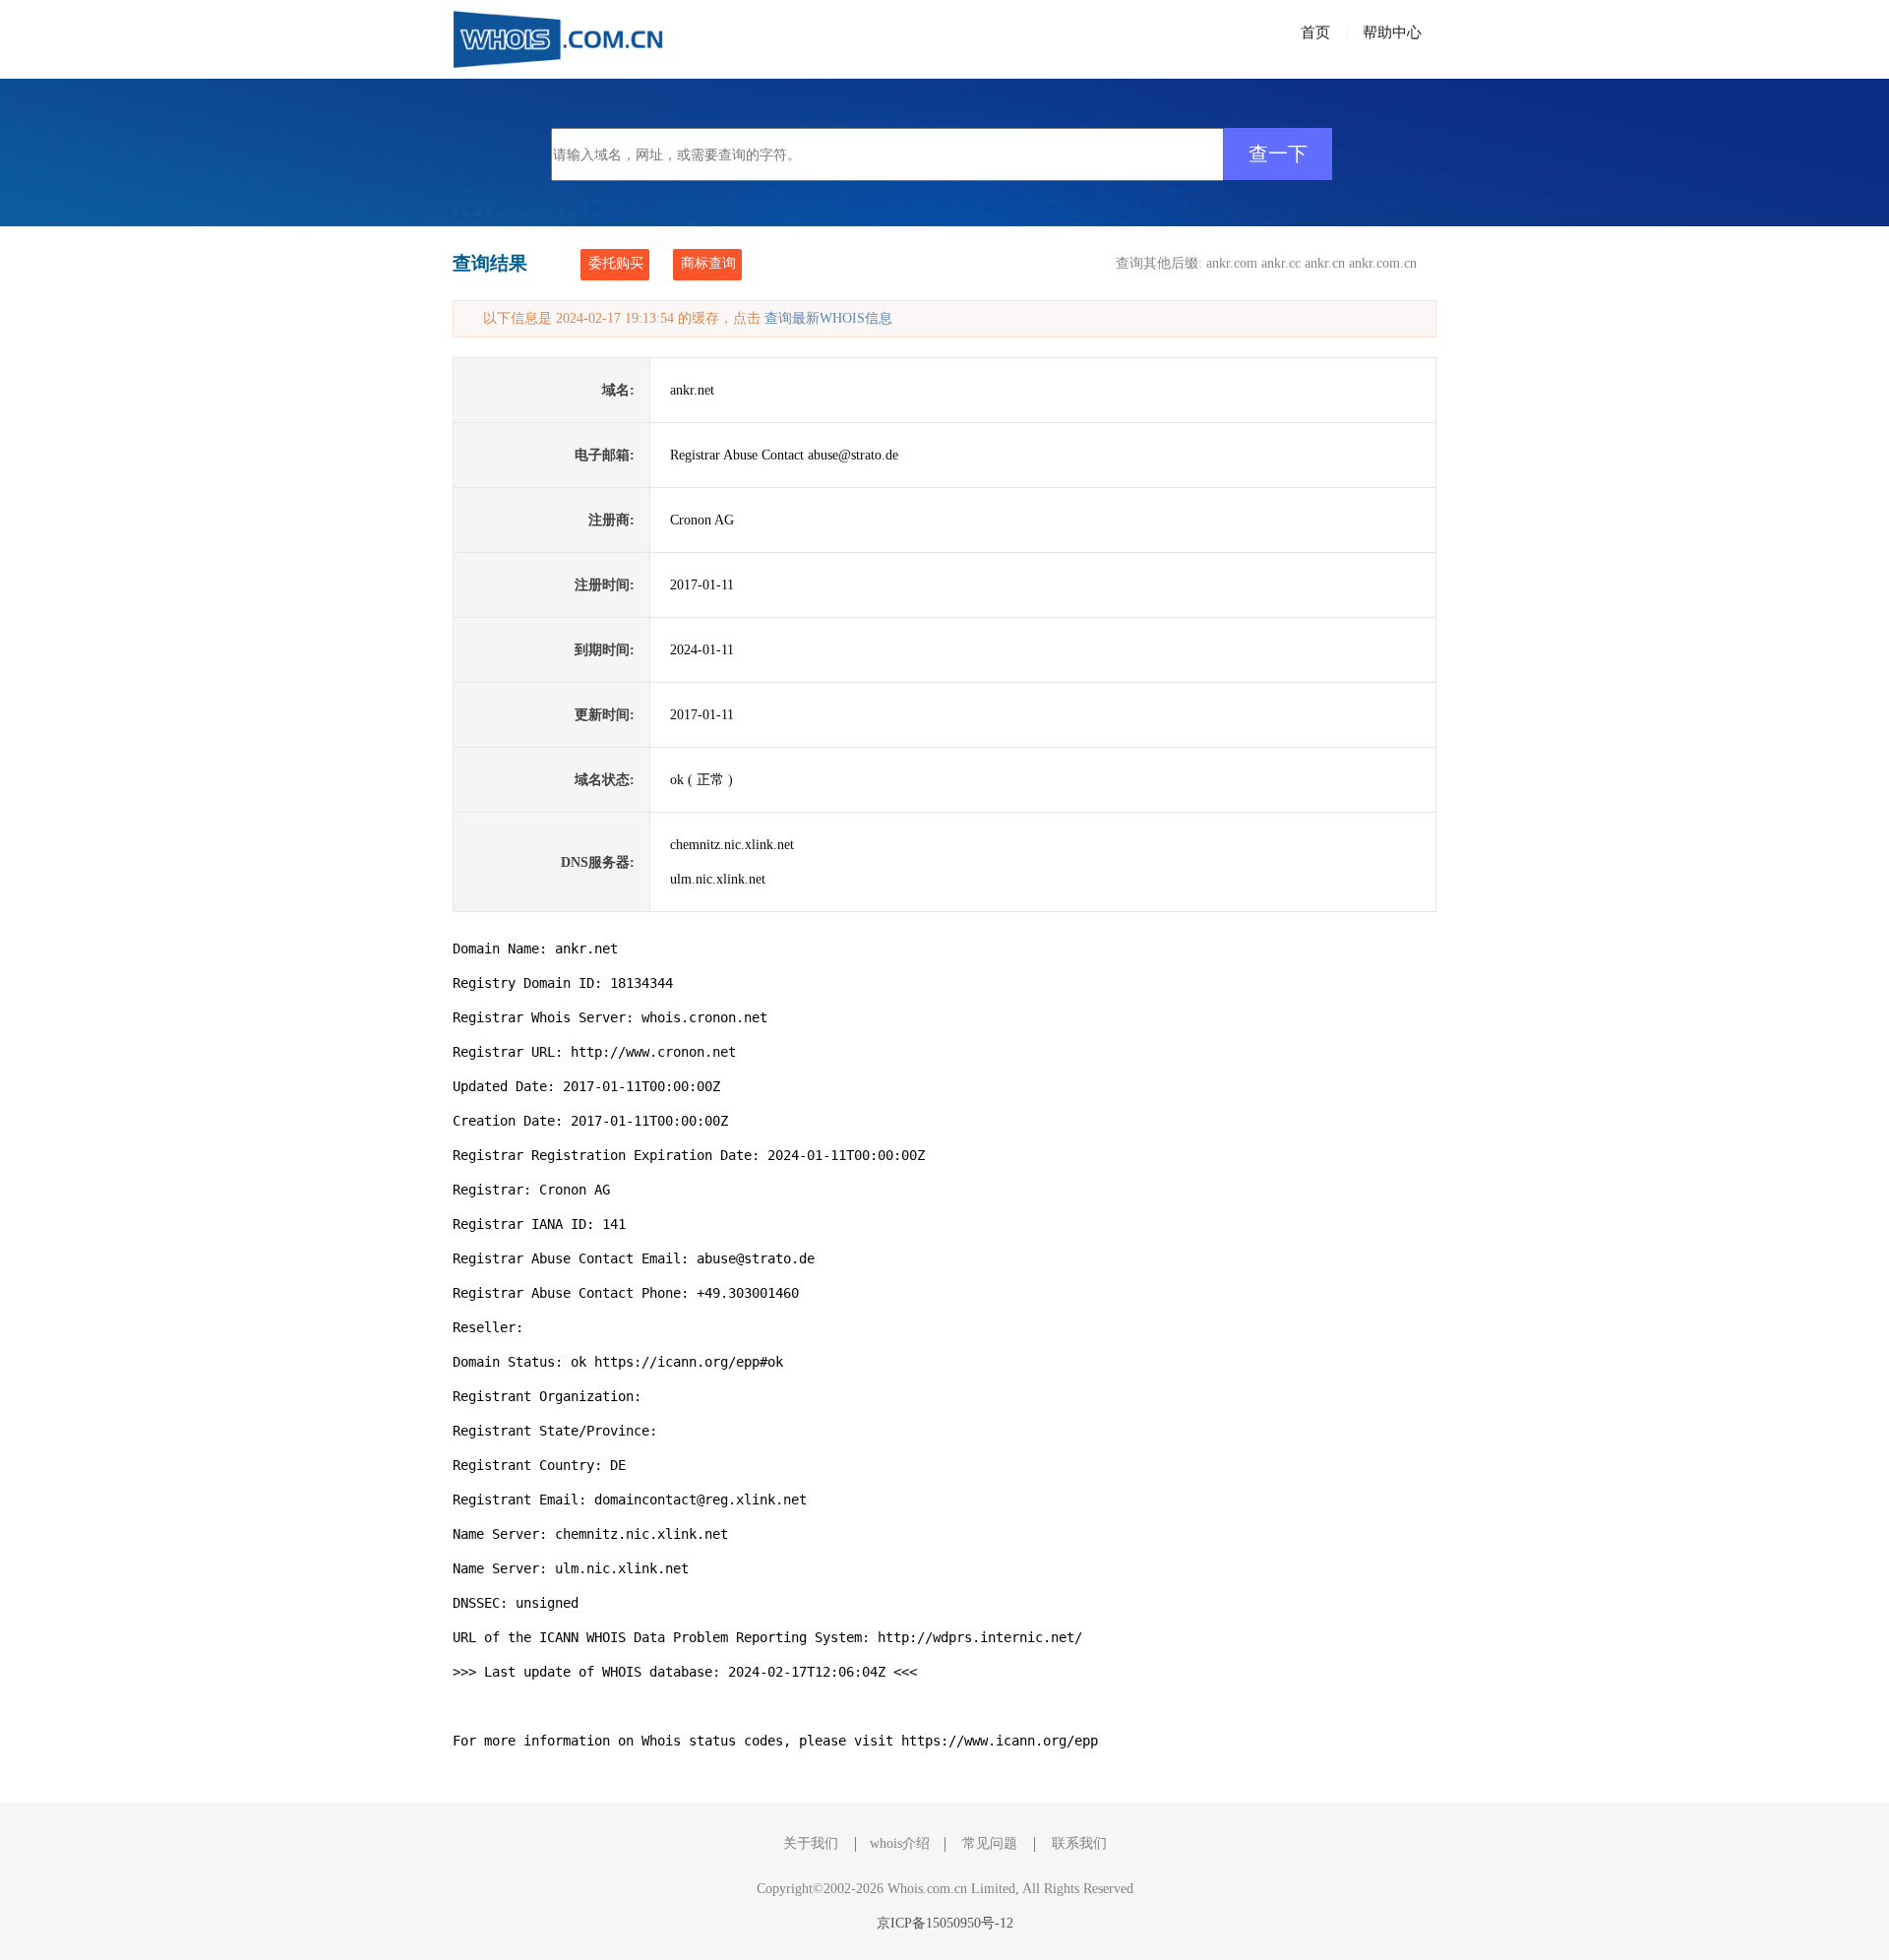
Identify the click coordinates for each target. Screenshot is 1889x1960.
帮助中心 (1392, 32)
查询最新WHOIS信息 (828, 318)
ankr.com (1232, 263)
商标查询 (708, 263)
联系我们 (1079, 1843)
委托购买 (616, 263)
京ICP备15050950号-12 (945, 1923)
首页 (1315, 32)
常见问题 (990, 1843)
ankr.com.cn (1383, 263)
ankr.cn (1325, 263)
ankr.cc (1281, 263)
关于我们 (811, 1843)
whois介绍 (900, 1843)
